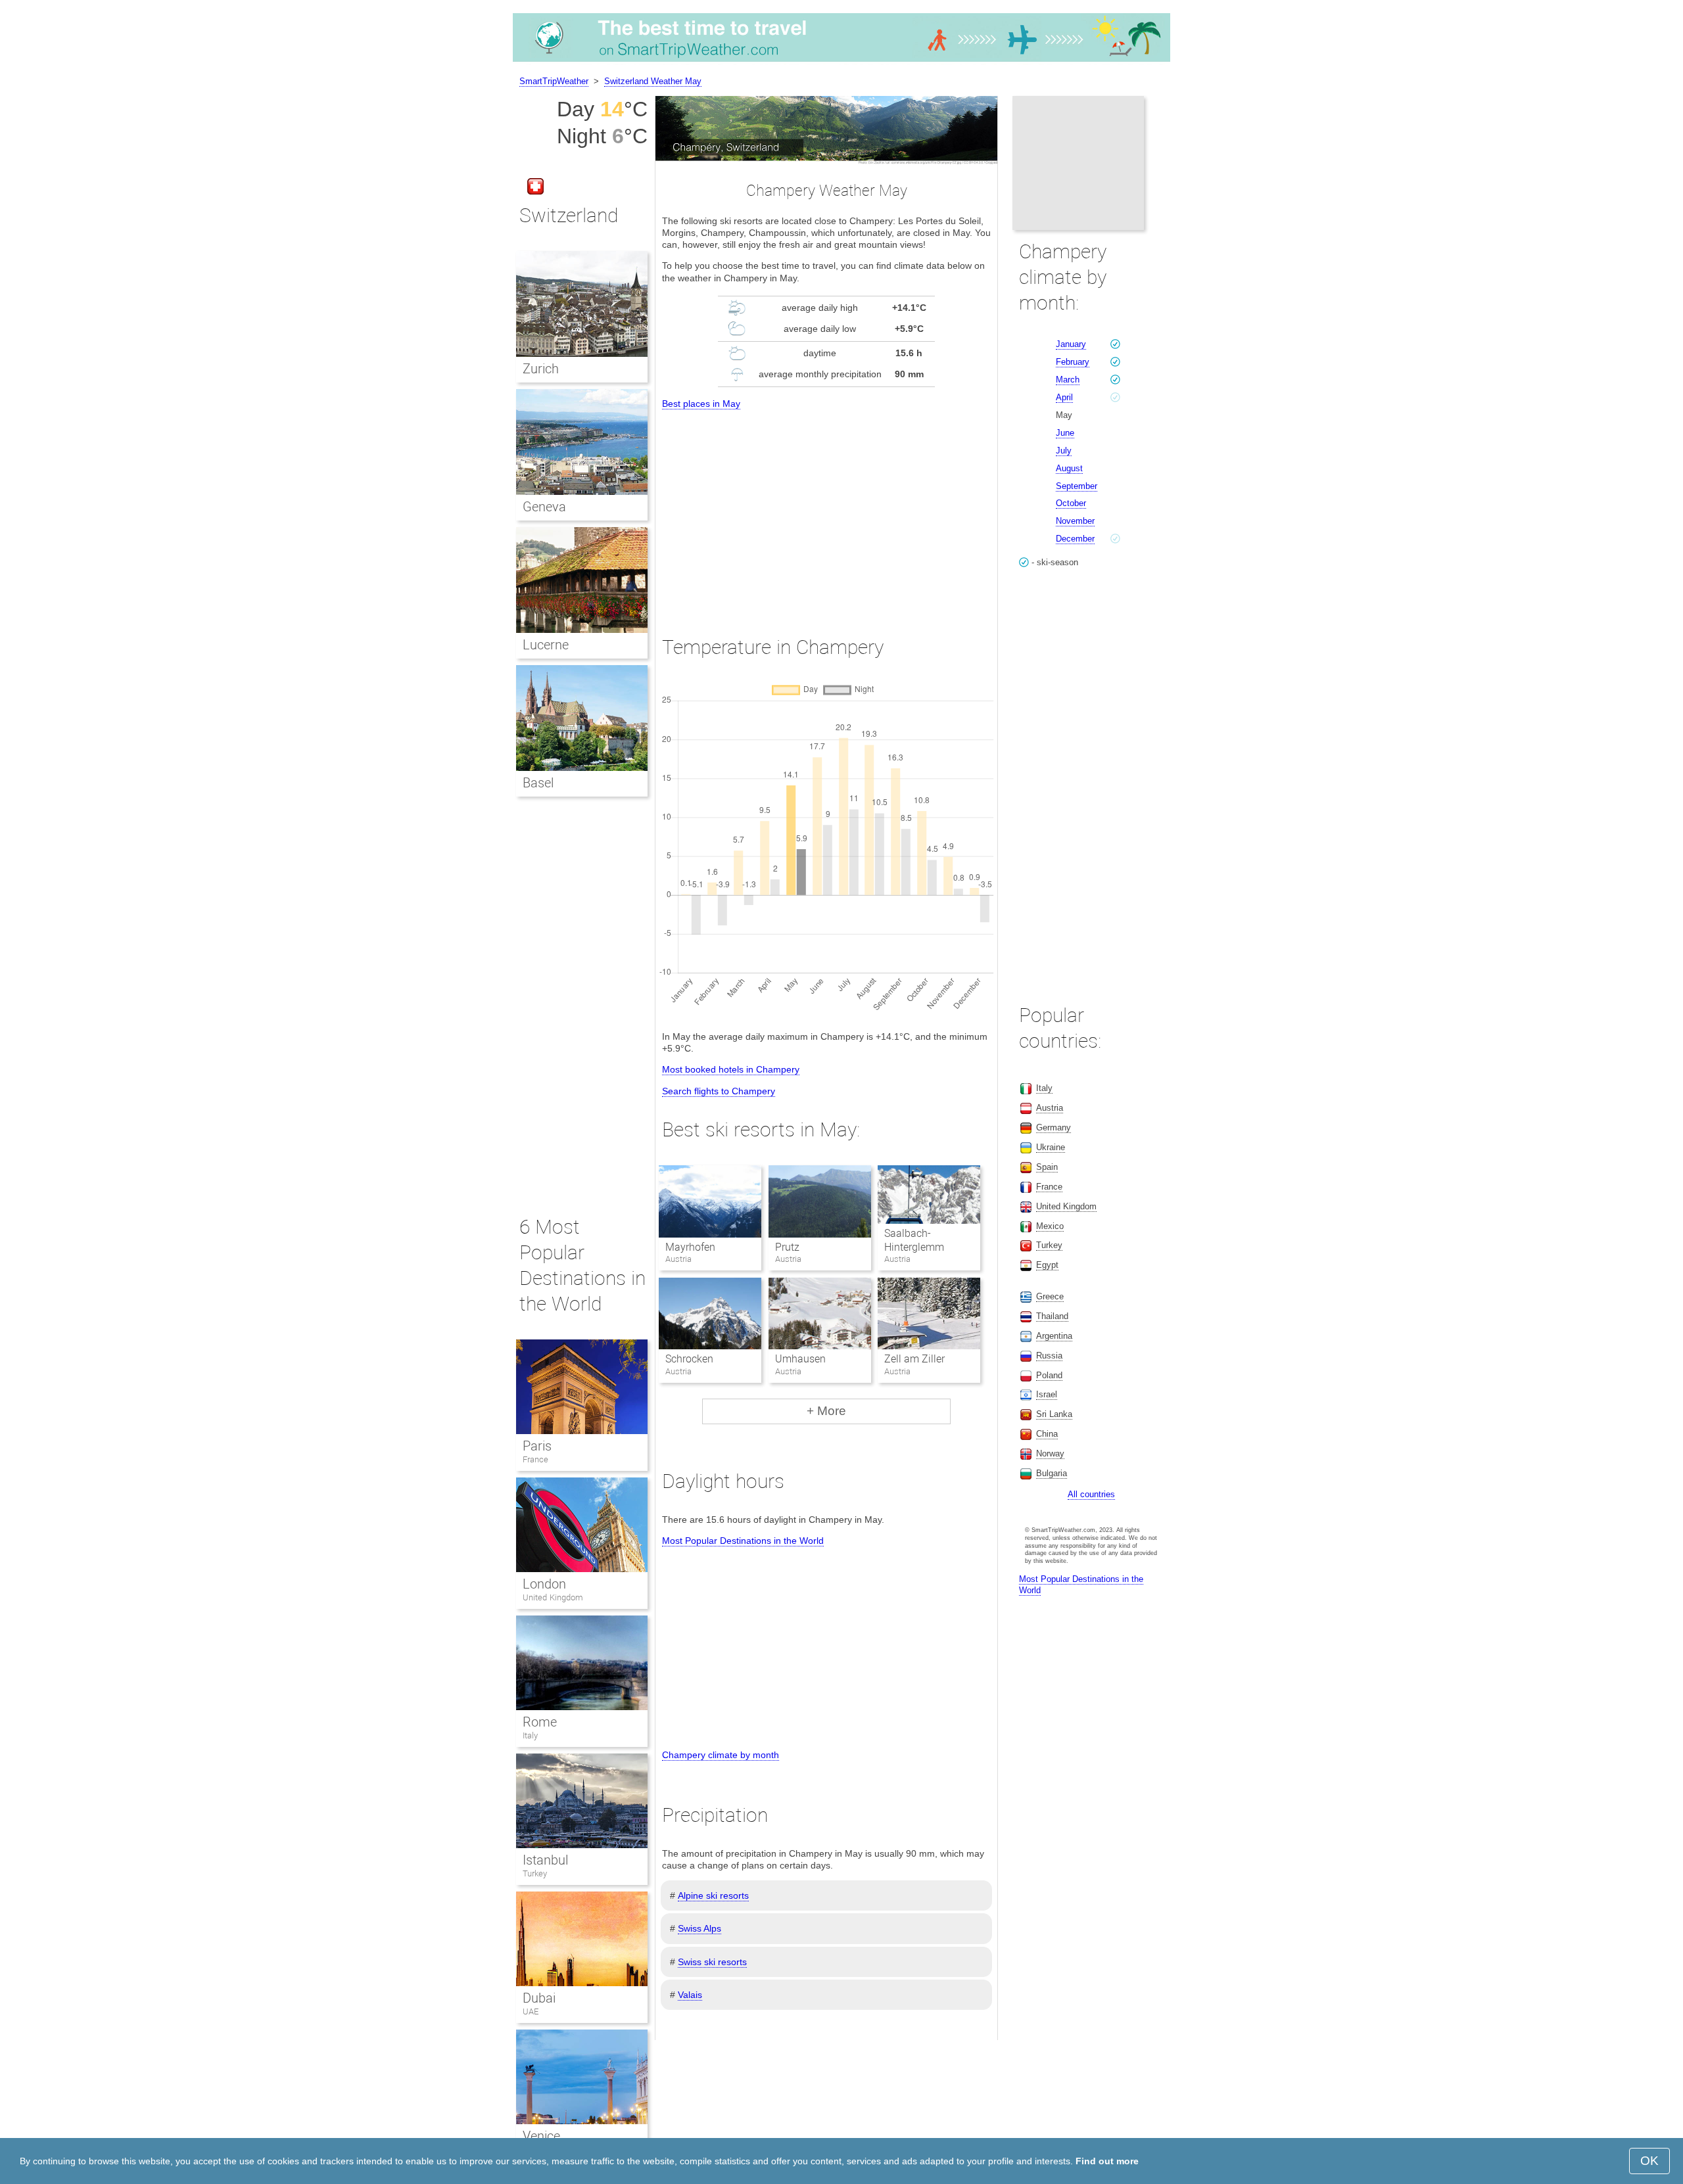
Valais (690, 1995)
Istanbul (545, 1860)
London (544, 1584)
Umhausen (800, 1359)
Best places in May (701, 404)
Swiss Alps (699, 1928)
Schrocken (689, 1359)
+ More (826, 1411)
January (1071, 344)
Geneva (544, 507)
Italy (530, 1735)
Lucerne (546, 645)
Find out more (1107, 2161)
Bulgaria (1052, 1473)
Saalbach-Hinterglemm (914, 1240)
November (1075, 521)
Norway (1050, 1453)
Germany (1054, 1127)
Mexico (1050, 1226)
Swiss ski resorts (712, 1962)
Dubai (539, 1998)
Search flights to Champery (719, 1091)
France (535, 1459)
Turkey (535, 1873)
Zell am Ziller (914, 1359)
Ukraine (1051, 1147)
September (1077, 486)
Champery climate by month (721, 1755)
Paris (537, 1446)
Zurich (541, 369)
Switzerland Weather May (653, 81)
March (1068, 380)
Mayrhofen (690, 1247)
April (1064, 397)
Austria (1050, 1108)
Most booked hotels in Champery (731, 1069)
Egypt (1047, 1265)
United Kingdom (553, 1597)
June (1065, 433)
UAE (531, 2011)
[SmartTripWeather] (841, 62)
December (1075, 539)
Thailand (1052, 1316)
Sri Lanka (1054, 1414)
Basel (538, 783)
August (1069, 468)
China (1047, 1434)
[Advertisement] (826, 511)
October (1071, 503)
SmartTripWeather (554, 81)
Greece (1050, 1296)
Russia (1049, 1356)
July (1064, 451)
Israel (1047, 1394)
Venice (541, 2136)
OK (1649, 2161)
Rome (540, 1722)
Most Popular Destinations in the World (743, 1541)
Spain (1047, 1167)
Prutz (787, 1247)
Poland (1049, 1375)
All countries (1091, 1494)
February (1073, 362)
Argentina (1054, 1336)
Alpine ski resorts (713, 1895)
